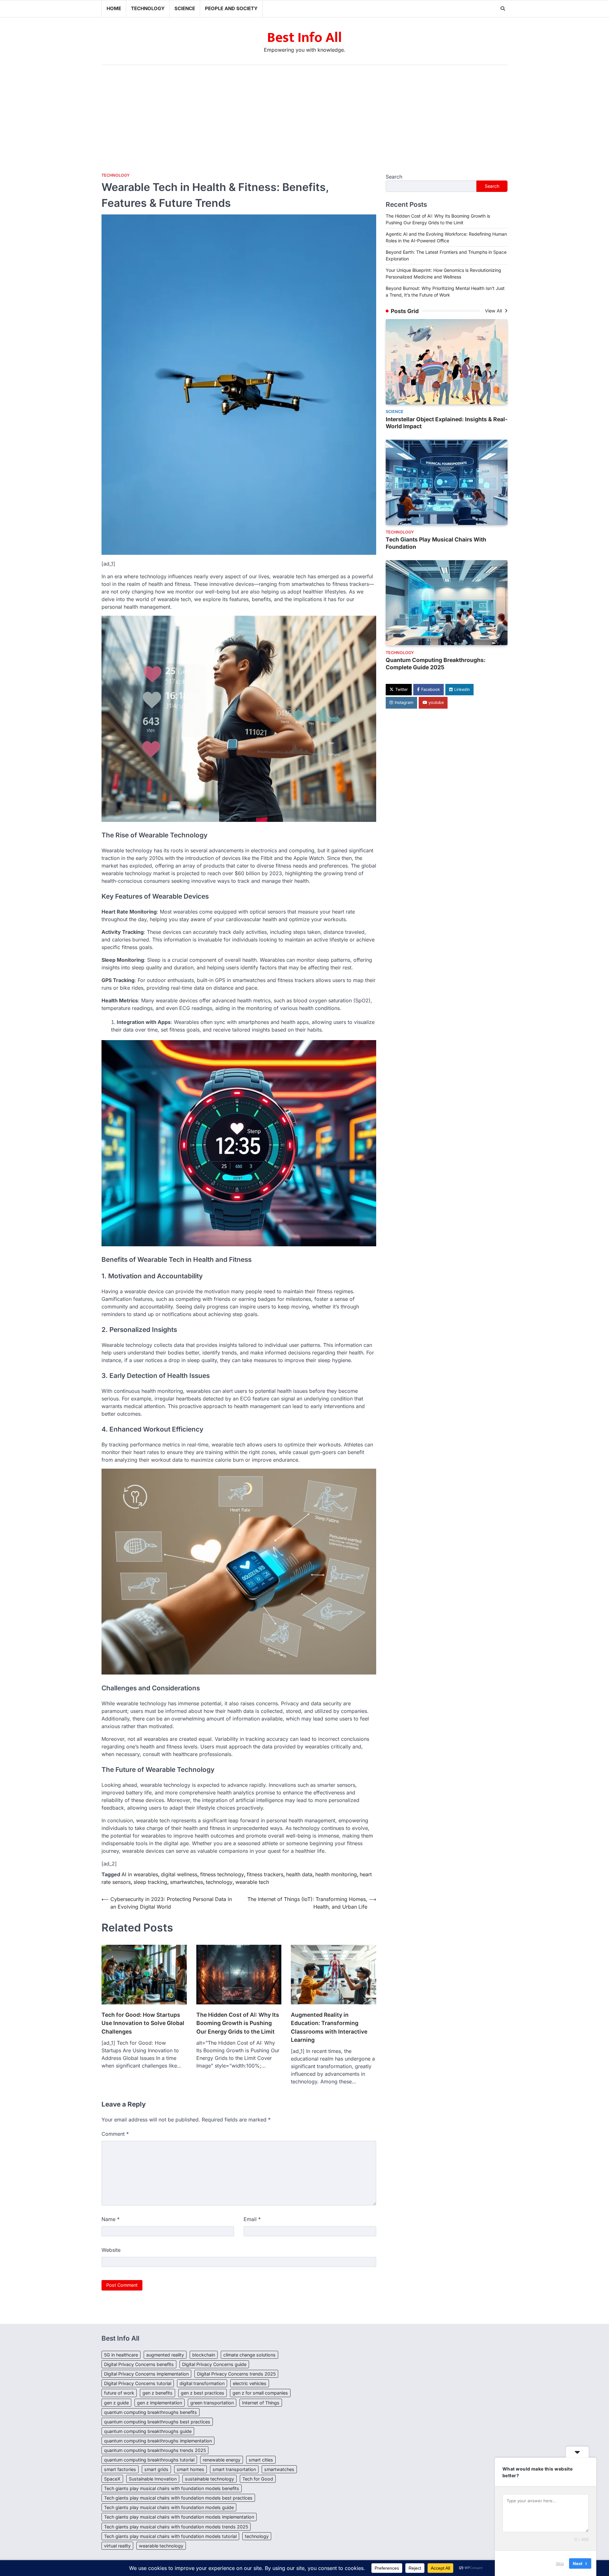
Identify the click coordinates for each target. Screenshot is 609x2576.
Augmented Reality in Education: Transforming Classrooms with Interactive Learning (329, 2027)
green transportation (212, 2403)
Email (252, 2219)
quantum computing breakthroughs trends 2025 (155, 2450)
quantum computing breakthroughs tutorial (149, 2460)
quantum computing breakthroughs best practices (157, 2422)
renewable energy (222, 2460)
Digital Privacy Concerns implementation (146, 2374)
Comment (115, 2134)
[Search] (503, 9)
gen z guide (116, 2403)
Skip (560, 2563)
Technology (148, 8)
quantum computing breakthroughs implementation (158, 2441)
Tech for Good (258, 2479)
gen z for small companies (260, 2393)
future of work (119, 2393)
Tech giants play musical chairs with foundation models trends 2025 (176, 2527)
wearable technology (161, 2546)
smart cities (261, 2460)
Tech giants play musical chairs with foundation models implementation (179, 2517)
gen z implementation (160, 2403)
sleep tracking (150, 1882)
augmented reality (165, 2355)
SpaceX (112, 2479)
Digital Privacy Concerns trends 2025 (236, 2374)
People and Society (231, 8)
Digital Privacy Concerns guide (214, 2364)
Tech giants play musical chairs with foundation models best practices (178, 2498)
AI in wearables (140, 1874)
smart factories (120, 2469)
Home (114, 8)
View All (494, 311)
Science (185, 8)
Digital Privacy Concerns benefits (139, 2364)
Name (111, 2219)
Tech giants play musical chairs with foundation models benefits (172, 2488)
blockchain (204, 2355)
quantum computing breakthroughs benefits (151, 2412)
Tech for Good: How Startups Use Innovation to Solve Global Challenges (143, 2023)
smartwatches (187, 1882)
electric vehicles (250, 2383)
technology (219, 1882)
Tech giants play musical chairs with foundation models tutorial (170, 2536)
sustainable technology (210, 2479)
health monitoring (336, 1874)
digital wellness (179, 1874)
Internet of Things (261, 2403)
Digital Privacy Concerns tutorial (138, 2383)
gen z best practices (203, 2393)
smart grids (156, 2469)
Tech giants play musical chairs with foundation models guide (169, 2507)
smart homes (190, 2469)
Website (111, 2250)
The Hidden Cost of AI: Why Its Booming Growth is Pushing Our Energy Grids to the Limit (238, 2023)
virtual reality (117, 2546)
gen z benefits (157, 2393)
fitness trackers (265, 1874)
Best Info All (304, 38)
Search (394, 177)
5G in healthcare (121, 2355)
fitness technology (222, 1874)
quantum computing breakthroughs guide (148, 2431)
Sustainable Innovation (153, 2479)
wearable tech (252, 1882)
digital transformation (202, 2383)
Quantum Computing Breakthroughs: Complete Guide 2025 (436, 664)
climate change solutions (249, 2355)
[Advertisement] (304, 113)
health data (299, 1874)
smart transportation (234, 2469)
